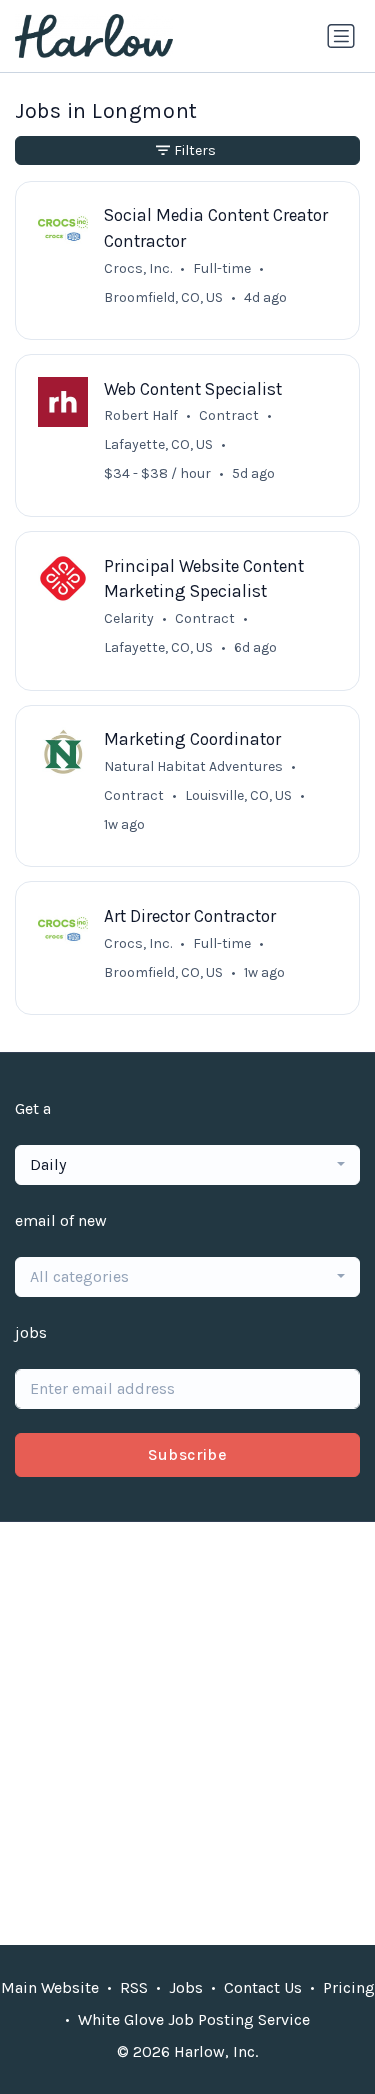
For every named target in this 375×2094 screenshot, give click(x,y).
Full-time (222, 268)
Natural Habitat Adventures (193, 766)
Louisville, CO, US (238, 795)
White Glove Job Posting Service (194, 2019)
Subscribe (188, 1454)
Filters (195, 150)
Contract (229, 415)
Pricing (349, 1987)
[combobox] (187, 1165)
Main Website (50, 1987)
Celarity (129, 618)
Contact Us (263, 1987)
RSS (134, 1987)
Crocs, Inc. (138, 268)
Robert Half (141, 415)
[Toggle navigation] (341, 36)
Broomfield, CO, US (163, 297)
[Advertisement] (187, 1733)
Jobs (186, 1987)
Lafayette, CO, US (158, 444)
